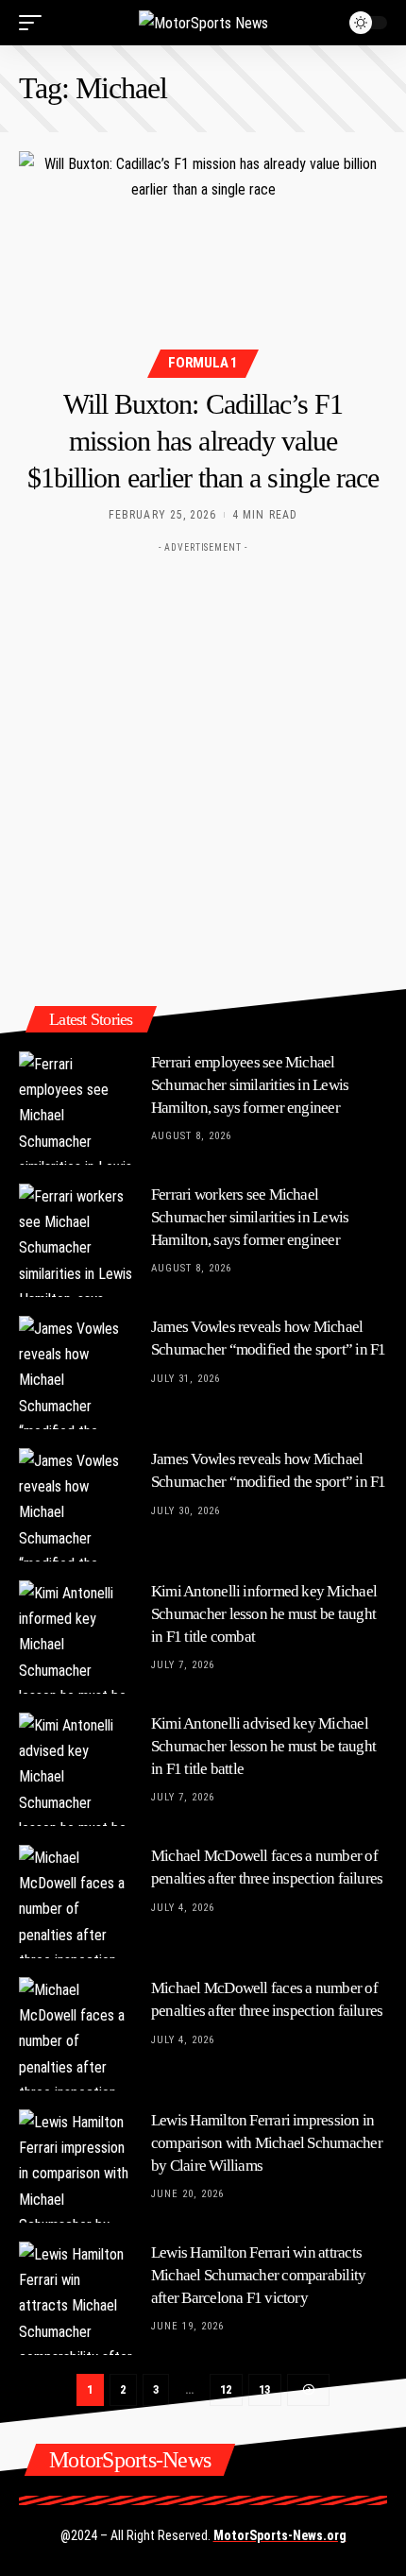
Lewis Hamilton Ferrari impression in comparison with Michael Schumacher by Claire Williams (267, 2143)
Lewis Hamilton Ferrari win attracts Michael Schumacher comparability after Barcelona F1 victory (258, 2275)
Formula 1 (203, 363)
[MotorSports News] (203, 23)
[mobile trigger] (35, 23)
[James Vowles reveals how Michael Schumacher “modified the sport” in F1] (76, 1373)
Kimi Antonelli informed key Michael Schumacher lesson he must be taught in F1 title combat (264, 1614)
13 (265, 2389)
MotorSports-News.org (280, 2535)
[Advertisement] (203, 765)
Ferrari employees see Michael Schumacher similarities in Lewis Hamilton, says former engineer (250, 1085)
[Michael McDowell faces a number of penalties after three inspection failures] (76, 1902)
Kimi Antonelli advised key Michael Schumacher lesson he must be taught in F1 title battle (263, 1746)
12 (226, 2389)
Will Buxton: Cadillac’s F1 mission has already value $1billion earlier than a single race (203, 441)
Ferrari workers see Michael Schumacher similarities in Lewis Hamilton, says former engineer (250, 1217)
